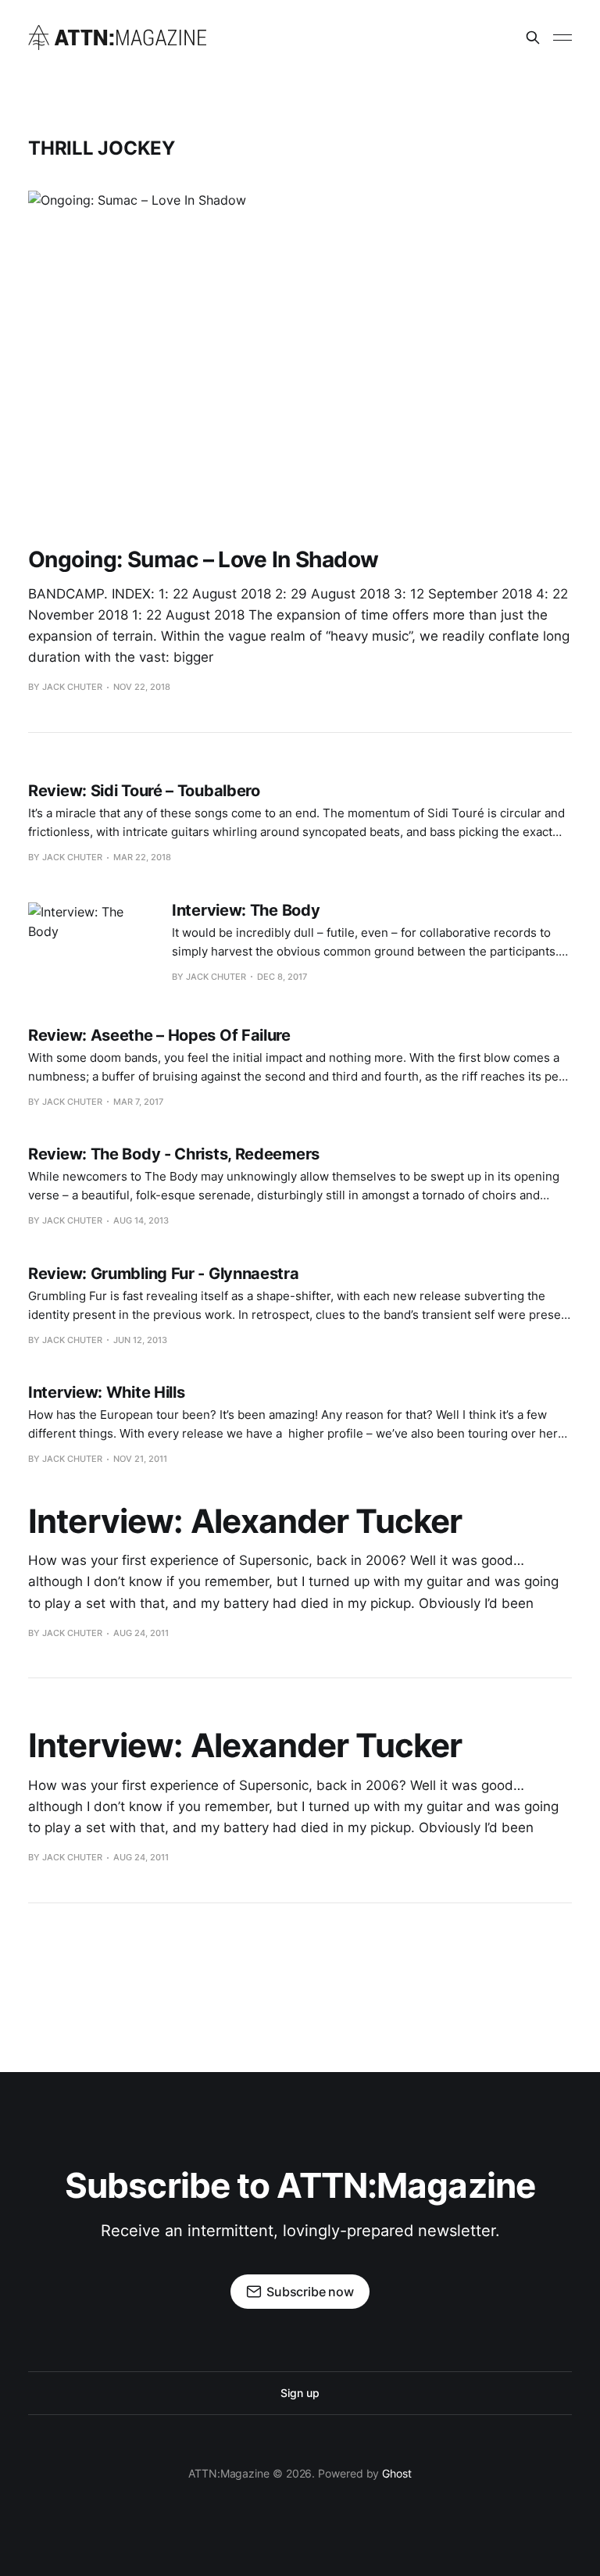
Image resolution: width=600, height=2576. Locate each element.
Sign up (300, 2393)
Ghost (397, 2473)
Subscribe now (310, 2292)
